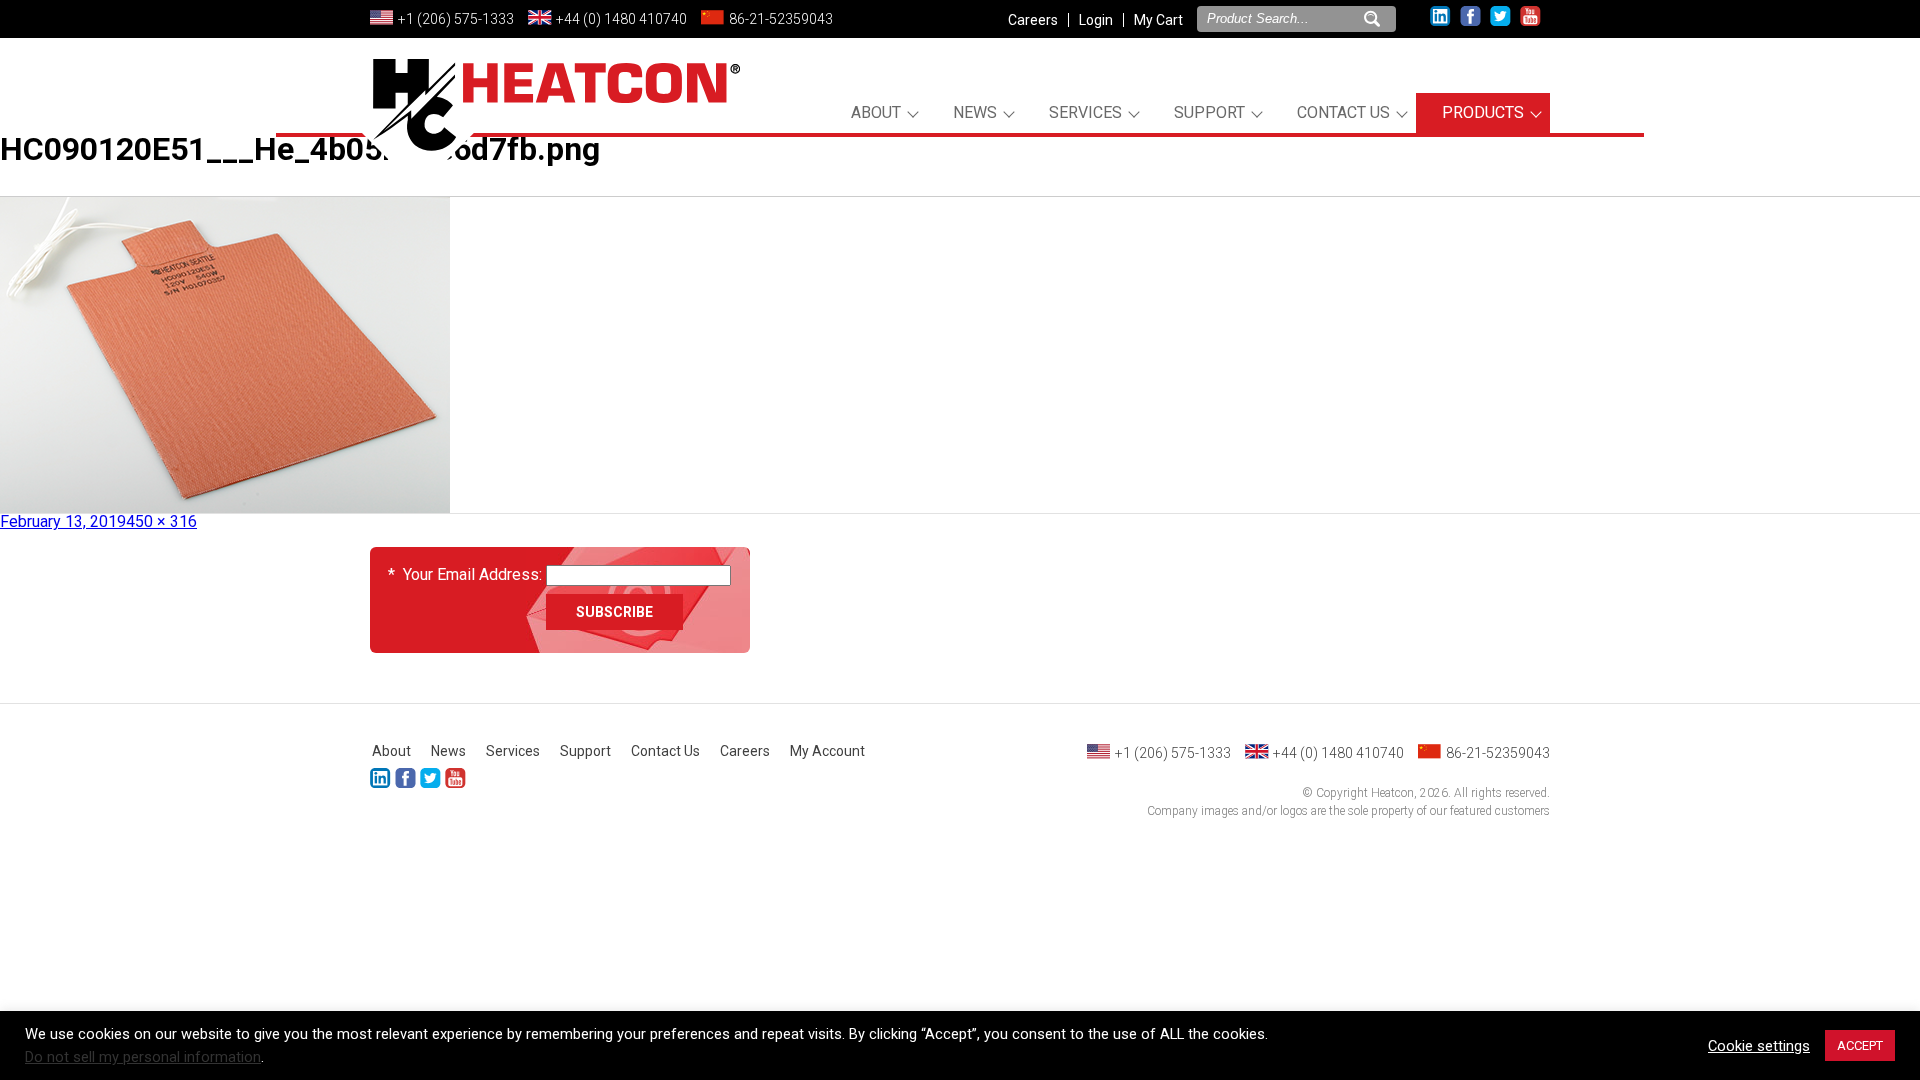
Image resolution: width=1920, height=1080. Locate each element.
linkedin (1440, 16)
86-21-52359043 (781, 19)
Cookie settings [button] (1759, 1046)
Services (1085, 112)
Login (1096, 20)
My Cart (1158, 20)
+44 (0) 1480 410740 (621, 19)
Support (1209, 112)
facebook (1470, 16)
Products (1483, 112)
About (876, 112)
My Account (827, 751)
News (975, 112)
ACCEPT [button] (1860, 1045)
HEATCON (550, 128)
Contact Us (1343, 112)
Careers (1033, 20)
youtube (1530, 16)
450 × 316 (161, 521)
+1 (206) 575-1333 (456, 19)
